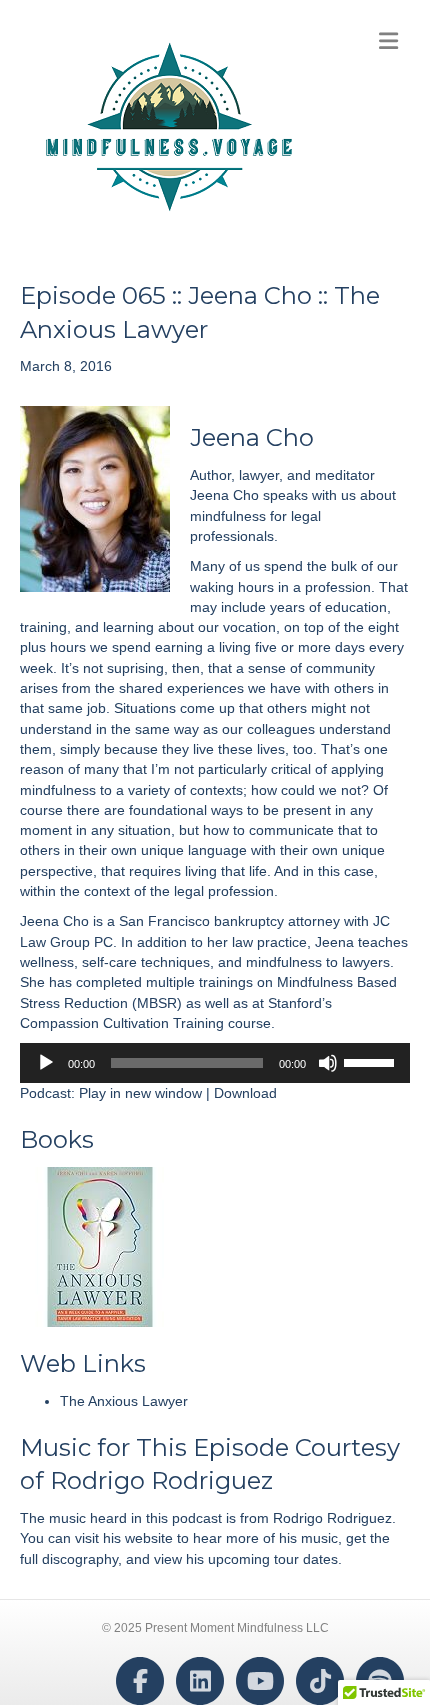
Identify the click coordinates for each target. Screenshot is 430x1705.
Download (245, 1093)
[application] (215, 1063)
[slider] (372, 1061)
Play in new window (140, 1093)
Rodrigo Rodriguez (161, 1480)
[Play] (46, 1063)
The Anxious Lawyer (124, 1401)
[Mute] (328, 1063)
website (149, 1538)
